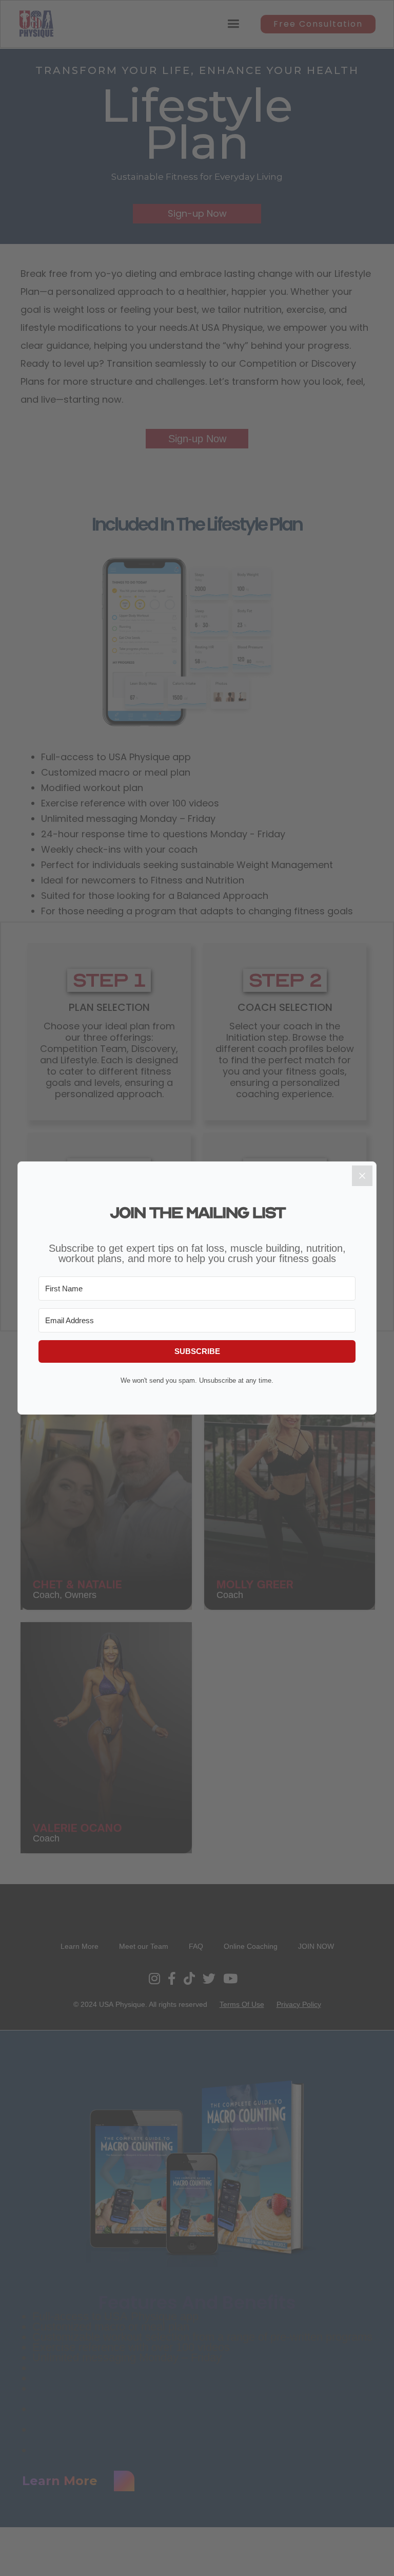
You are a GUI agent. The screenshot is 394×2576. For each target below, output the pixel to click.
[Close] (362, 1176)
